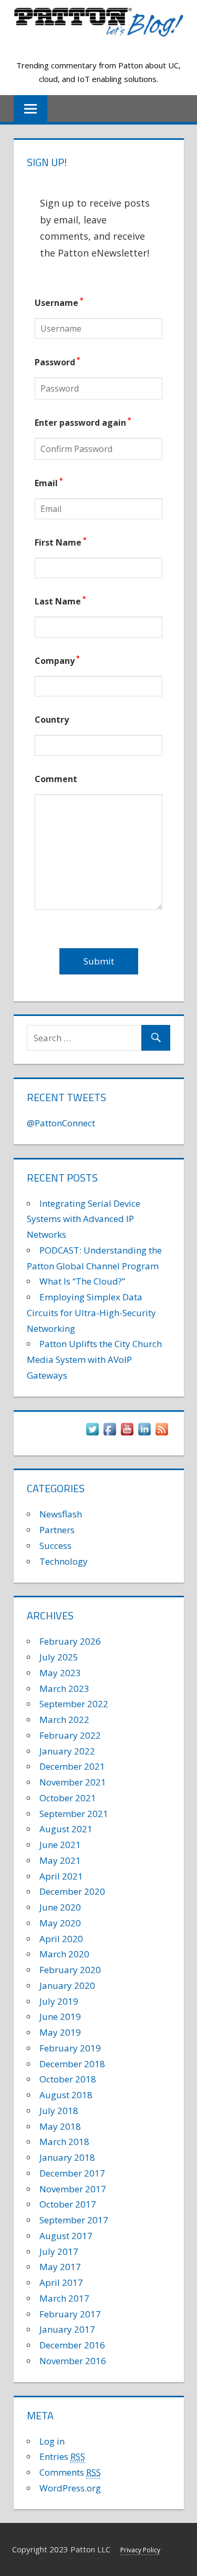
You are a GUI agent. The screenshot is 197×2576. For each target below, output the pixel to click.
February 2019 (70, 2048)
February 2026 (70, 1641)
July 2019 (59, 2001)
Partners (57, 1530)
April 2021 (61, 1876)
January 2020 (67, 1985)
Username (59, 303)
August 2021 (66, 1829)
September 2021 (74, 1814)
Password (58, 362)
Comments (70, 2472)
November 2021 (73, 1782)
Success (55, 1546)
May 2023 (60, 1673)
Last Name (60, 601)
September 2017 (74, 2220)
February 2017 (70, 2314)
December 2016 (72, 2345)
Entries (62, 2456)
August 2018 (66, 2095)
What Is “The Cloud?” (82, 1281)
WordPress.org (70, 2488)
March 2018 (64, 2142)
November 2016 (73, 2361)
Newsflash (61, 1514)
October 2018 (68, 2079)
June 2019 (60, 2016)
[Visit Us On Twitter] (92, 1434)
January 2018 (67, 2157)
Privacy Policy (140, 2550)
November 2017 (73, 2189)
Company (57, 661)
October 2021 (68, 1798)
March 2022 (64, 1720)
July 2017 (59, 2251)
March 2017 (64, 2298)
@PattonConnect (61, 1123)
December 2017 (72, 2173)
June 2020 (60, 1907)
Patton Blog (98, 47)
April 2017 (61, 2282)
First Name (61, 542)
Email (49, 483)
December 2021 (72, 1766)
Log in (52, 2441)
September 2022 (74, 1704)
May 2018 (60, 2126)
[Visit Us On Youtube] (127, 1434)
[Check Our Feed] (162, 1434)
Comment (56, 779)
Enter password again (83, 423)
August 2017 (66, 2236)
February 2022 (70, 1735)
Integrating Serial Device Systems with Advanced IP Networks (84, 1219)
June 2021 (60, 1845)
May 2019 (60, 2032)
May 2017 (60, 2267)
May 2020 (60, 1923)
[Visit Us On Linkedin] (144, 1434)
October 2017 (68, 2204)
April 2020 (61, 1939)
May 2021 (60, 1860)
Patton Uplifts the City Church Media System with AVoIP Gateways (94, 1359)
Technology (64, 1561)
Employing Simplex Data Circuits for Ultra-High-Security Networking (91, 1313)
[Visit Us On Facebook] (110, 1434)
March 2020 (64, 1954)
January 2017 (67, 2329)
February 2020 (70, 1970)
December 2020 (72, 1891)
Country (52, 720)
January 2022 (67, 1751)
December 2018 (72, 2064)
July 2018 (59, 2111)
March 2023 (64, 1689)
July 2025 (59, 1657)
